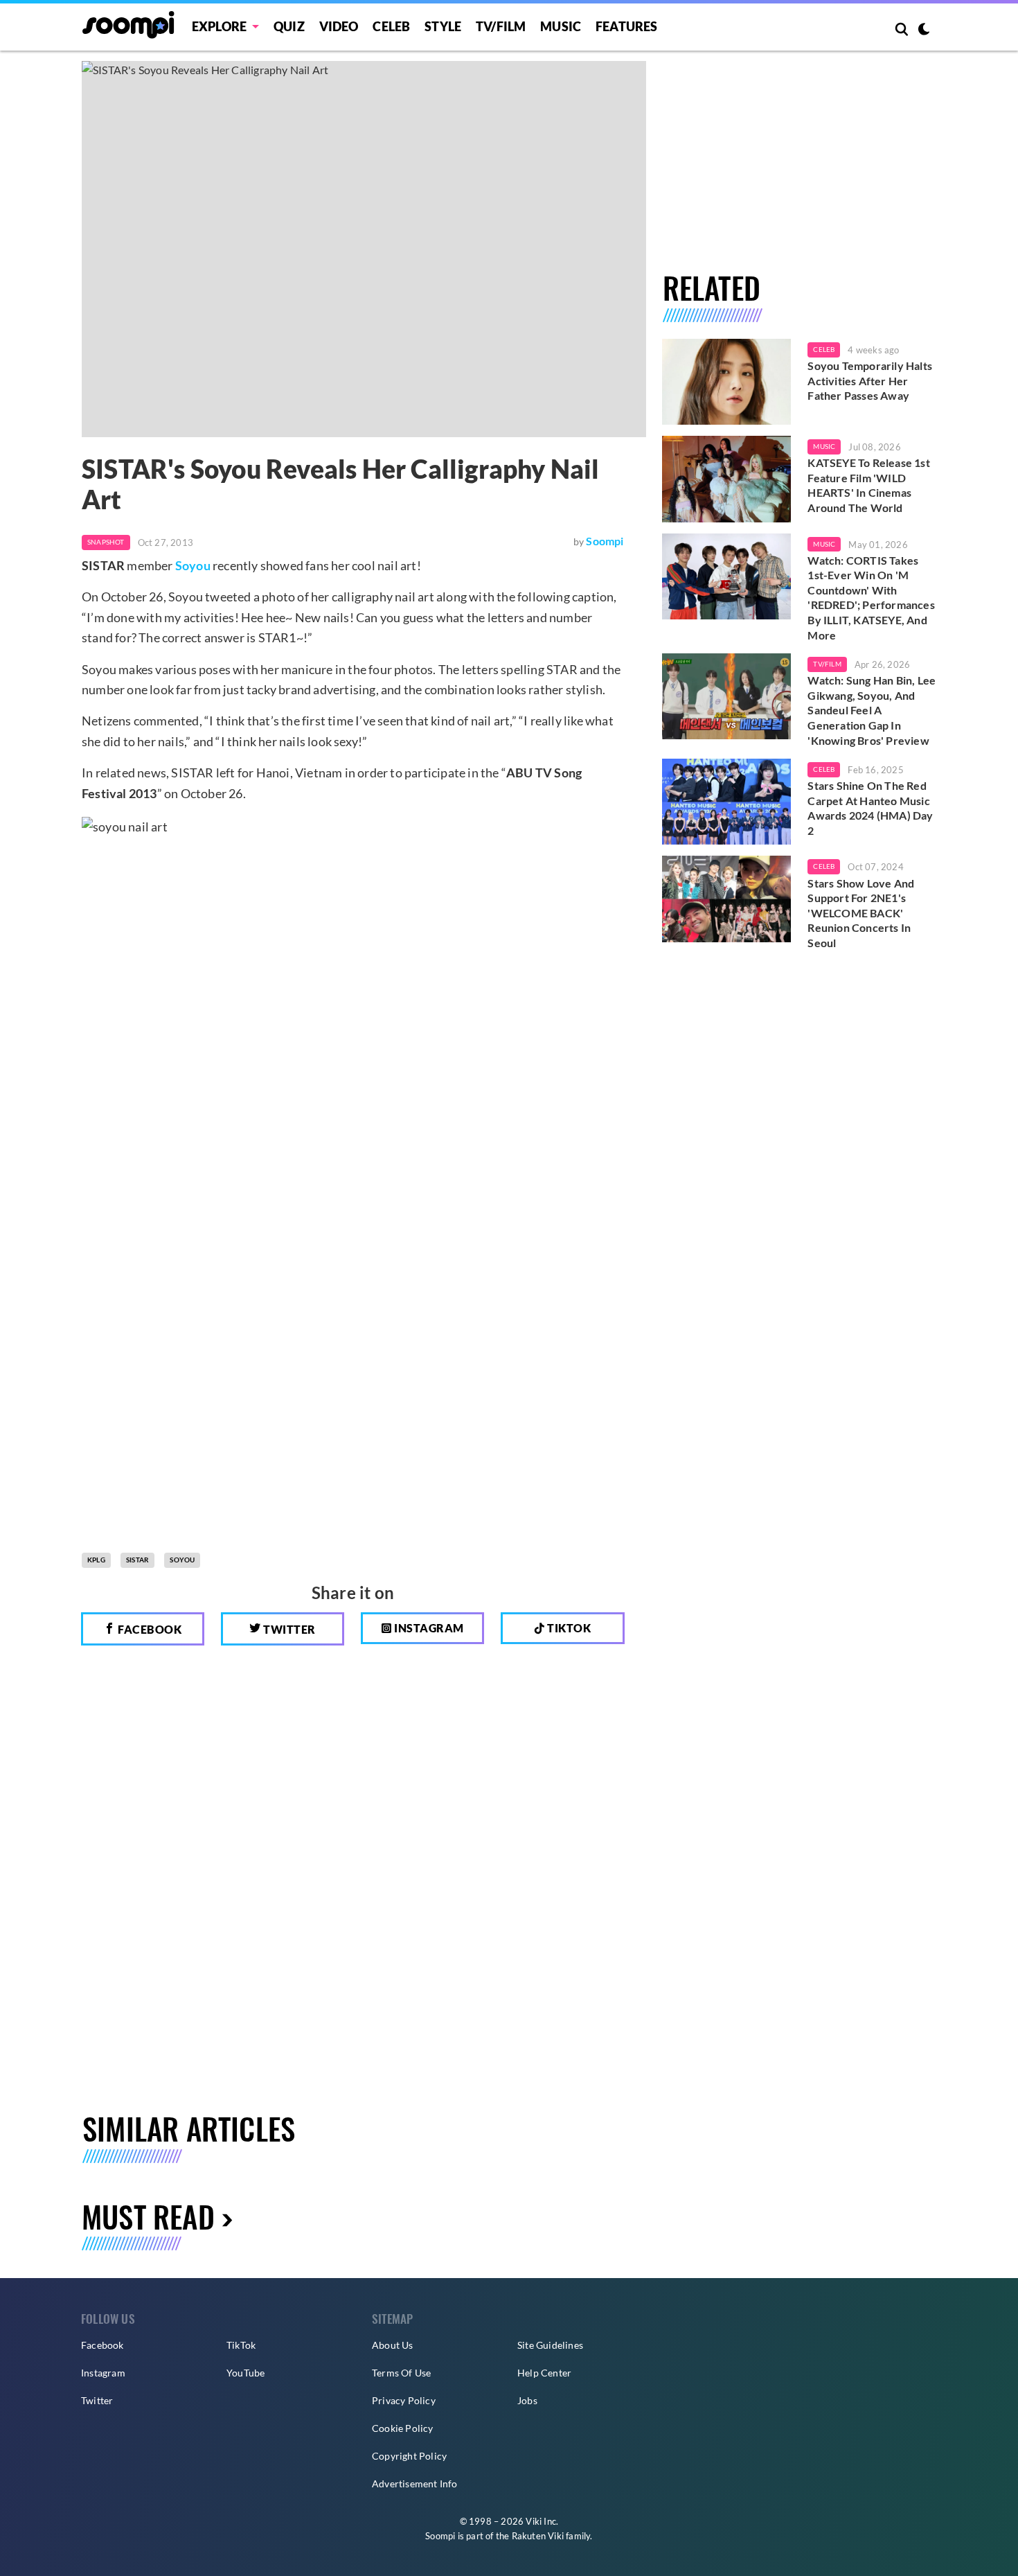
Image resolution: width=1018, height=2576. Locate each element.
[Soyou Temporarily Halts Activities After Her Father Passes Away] (727, 382)
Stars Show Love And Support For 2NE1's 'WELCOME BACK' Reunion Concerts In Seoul (861, 913)
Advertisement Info (415, 2484)
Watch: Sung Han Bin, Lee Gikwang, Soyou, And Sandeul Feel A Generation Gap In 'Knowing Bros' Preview (872, 710)
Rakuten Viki (538, 2536)
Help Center (544, 2373)
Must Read (148, 2216)
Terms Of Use (401, 2373)
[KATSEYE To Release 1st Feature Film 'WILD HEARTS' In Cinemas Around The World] (727, 479)
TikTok (241, 2345)
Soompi (605, 541)
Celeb (391, 26)
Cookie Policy (403, 2428)
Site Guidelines (550, 2345)
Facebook (149, 1629)
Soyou (193, 565)
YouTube (245, 2373)
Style (443, 26)
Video (339, 26)
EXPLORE (219, 26)
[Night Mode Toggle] (924, 30)
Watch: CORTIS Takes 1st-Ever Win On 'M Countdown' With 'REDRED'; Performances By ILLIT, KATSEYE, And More (871, 598)
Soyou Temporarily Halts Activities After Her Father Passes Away (870, 380)
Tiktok (568, 1628)
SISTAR (137, 1560)
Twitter (288, 1629)
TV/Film (827, 664)
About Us (393, 2345)
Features (627, 26)
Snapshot (106, 542)
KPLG (96, 1560)
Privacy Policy (404, 2400)
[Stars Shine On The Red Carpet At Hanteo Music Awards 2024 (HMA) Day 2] (727, 802)
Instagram (428, 1628)
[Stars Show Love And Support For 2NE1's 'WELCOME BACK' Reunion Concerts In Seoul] (727, 899)
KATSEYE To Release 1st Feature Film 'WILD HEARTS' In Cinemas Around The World (868, 485)
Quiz (289, 26)
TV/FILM (501, 26)
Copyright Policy (409, 2456)
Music (561, 26)
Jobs (527, 2400)
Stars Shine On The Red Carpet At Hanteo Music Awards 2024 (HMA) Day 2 (870, 808)
